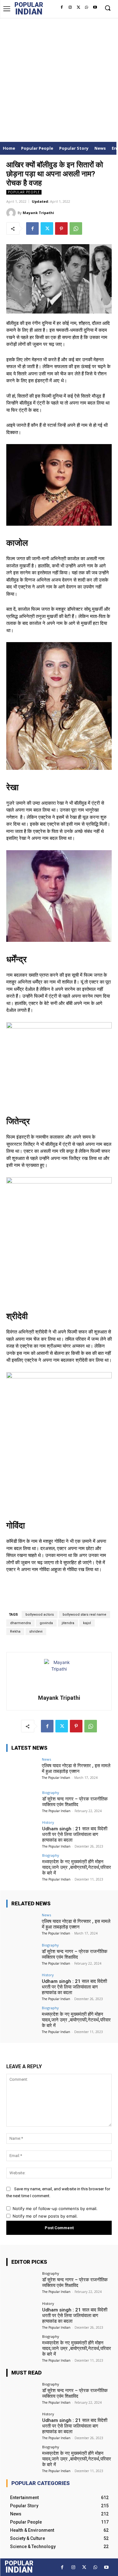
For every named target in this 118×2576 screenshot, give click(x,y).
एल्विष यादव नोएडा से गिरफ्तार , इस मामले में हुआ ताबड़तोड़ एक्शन (76, 1768)
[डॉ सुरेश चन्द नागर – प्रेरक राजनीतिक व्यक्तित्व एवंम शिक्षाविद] (22, 1803)
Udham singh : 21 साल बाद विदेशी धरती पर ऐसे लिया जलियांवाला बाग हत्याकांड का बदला (75, 1834)
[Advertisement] (59, 80)
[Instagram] (70, 8)
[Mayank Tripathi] (12, 213)
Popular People (24, 192)
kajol (87, 1623)
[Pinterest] (61, 228)
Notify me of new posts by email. (45, 2216)
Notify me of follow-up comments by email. (55, 2208)
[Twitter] (78, 8)
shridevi (36, 1631)
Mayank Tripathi (38, 213)
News (46, 1759)
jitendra (68, 1623)
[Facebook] (62, 8)
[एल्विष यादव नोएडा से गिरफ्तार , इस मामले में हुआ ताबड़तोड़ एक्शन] (22, 1769)
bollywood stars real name (84, 1615)
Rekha (15, 1631)
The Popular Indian (56, 1778)
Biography (51, 1792)
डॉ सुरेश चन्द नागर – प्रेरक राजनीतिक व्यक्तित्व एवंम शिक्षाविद (75, 1802)
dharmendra (20, 1623)
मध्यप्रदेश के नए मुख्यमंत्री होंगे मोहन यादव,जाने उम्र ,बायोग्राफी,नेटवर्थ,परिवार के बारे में (77, 1867)
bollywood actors (40, 1615)
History (48, 1822)
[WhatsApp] (87, 8)
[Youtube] (95, 8)
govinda (46, 1623)
